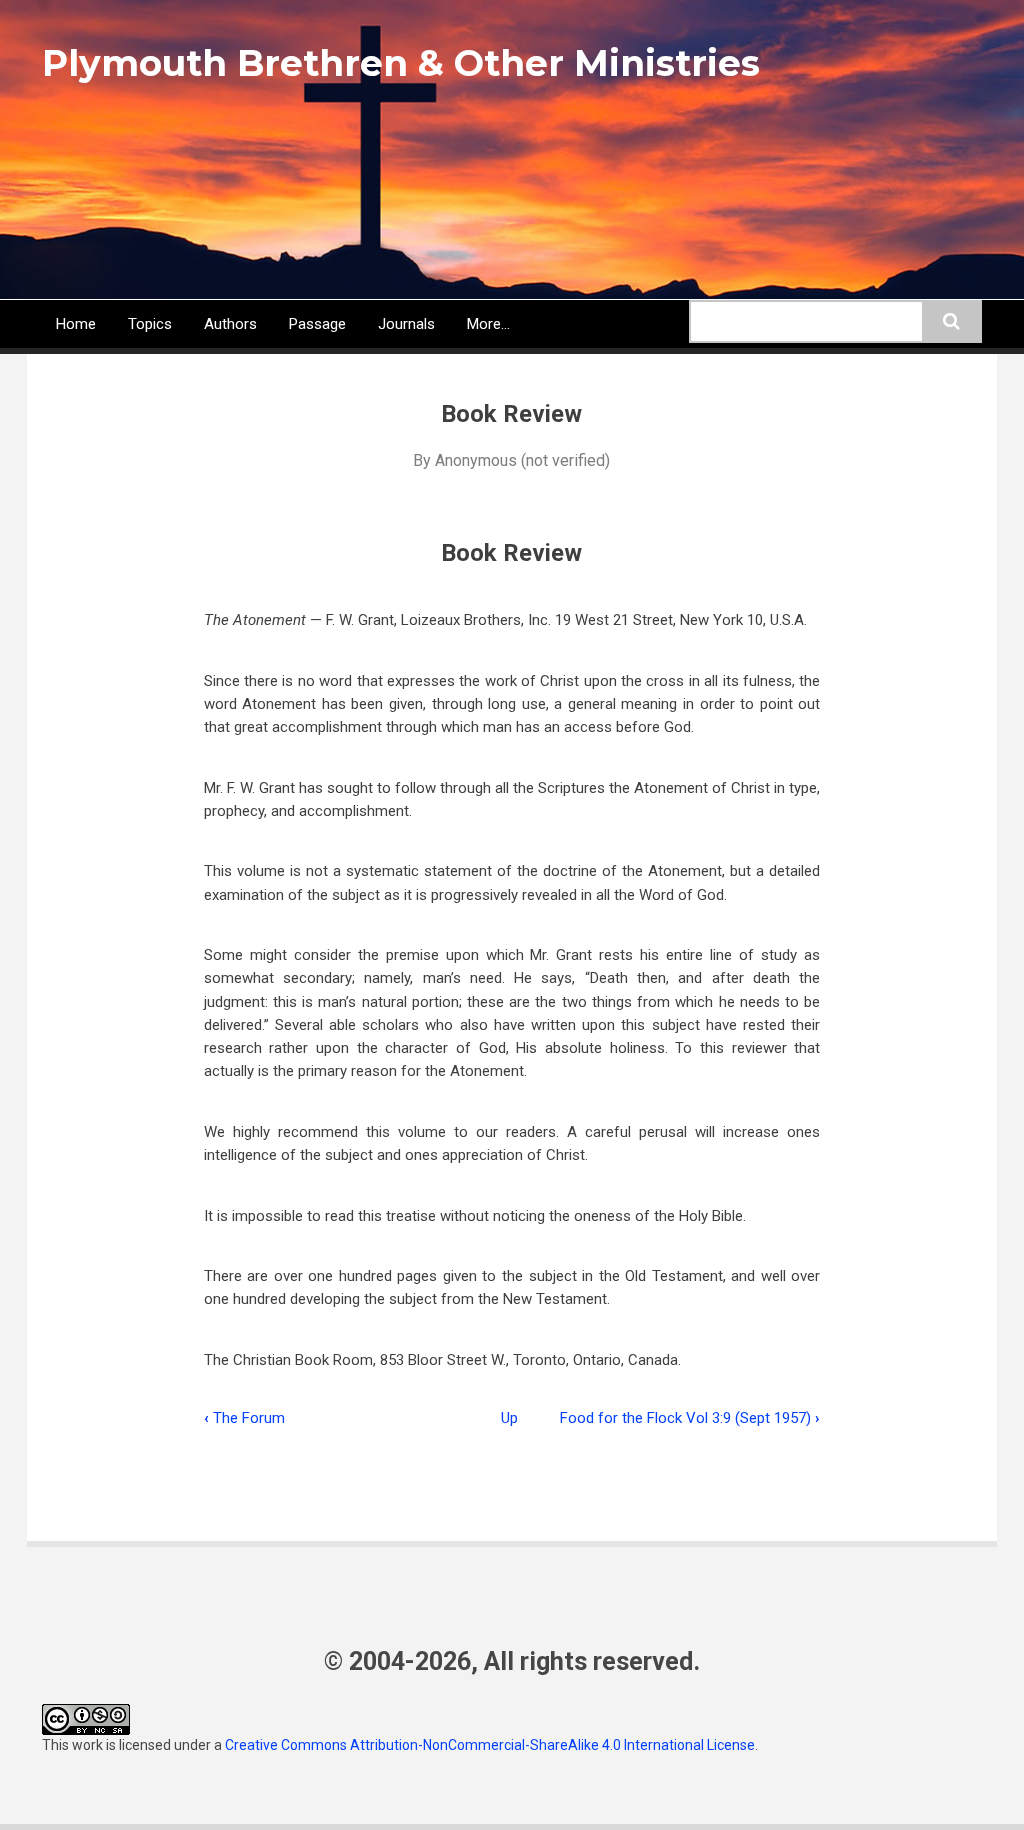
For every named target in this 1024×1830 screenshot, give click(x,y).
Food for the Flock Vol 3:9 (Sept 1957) (690, 1418)
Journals (406, 324)
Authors (230, 324)
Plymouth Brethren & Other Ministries (401, 63)
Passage (317, 324)
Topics (150, 324)
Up (509, 1418)
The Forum (244, 1418)
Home (76, 324)
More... (488, 324)
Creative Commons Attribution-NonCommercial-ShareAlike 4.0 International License (490, 1745)
